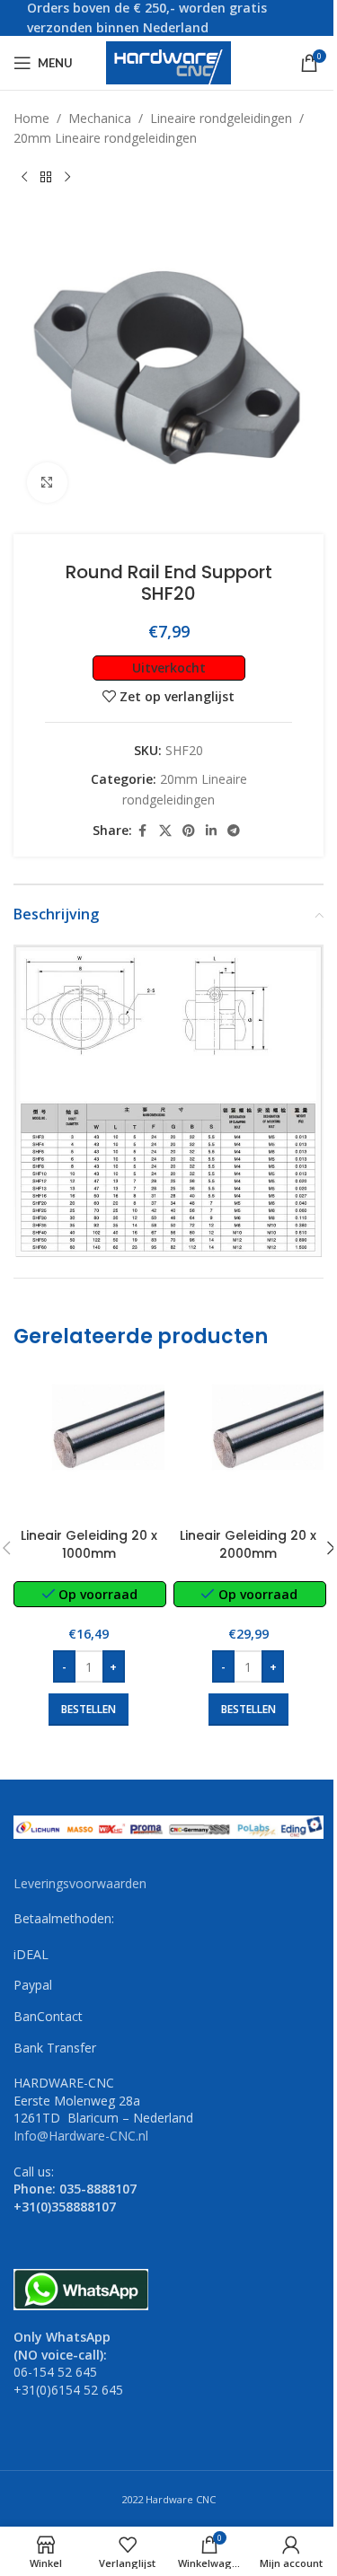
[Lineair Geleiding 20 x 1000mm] (89, 1445)
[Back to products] (46, 178)
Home (31, 118)
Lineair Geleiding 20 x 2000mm (248, 1544)
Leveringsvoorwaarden (80, 1883)
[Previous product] (24, 178)
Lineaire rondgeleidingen (221, 118)
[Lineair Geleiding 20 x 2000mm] (249, 1445)
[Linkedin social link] (211, 831)
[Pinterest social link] (189, 831)
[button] (89, 1710)
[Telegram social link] (234, 831)
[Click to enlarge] (47, 483)
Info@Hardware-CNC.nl (81, 2136)
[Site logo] (169, 62)
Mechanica (100, 118)
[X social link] (165, 831)
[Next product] (67, 178)
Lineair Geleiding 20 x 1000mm (89, 1544)
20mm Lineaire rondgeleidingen (105, 138)
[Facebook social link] (143, 831)
